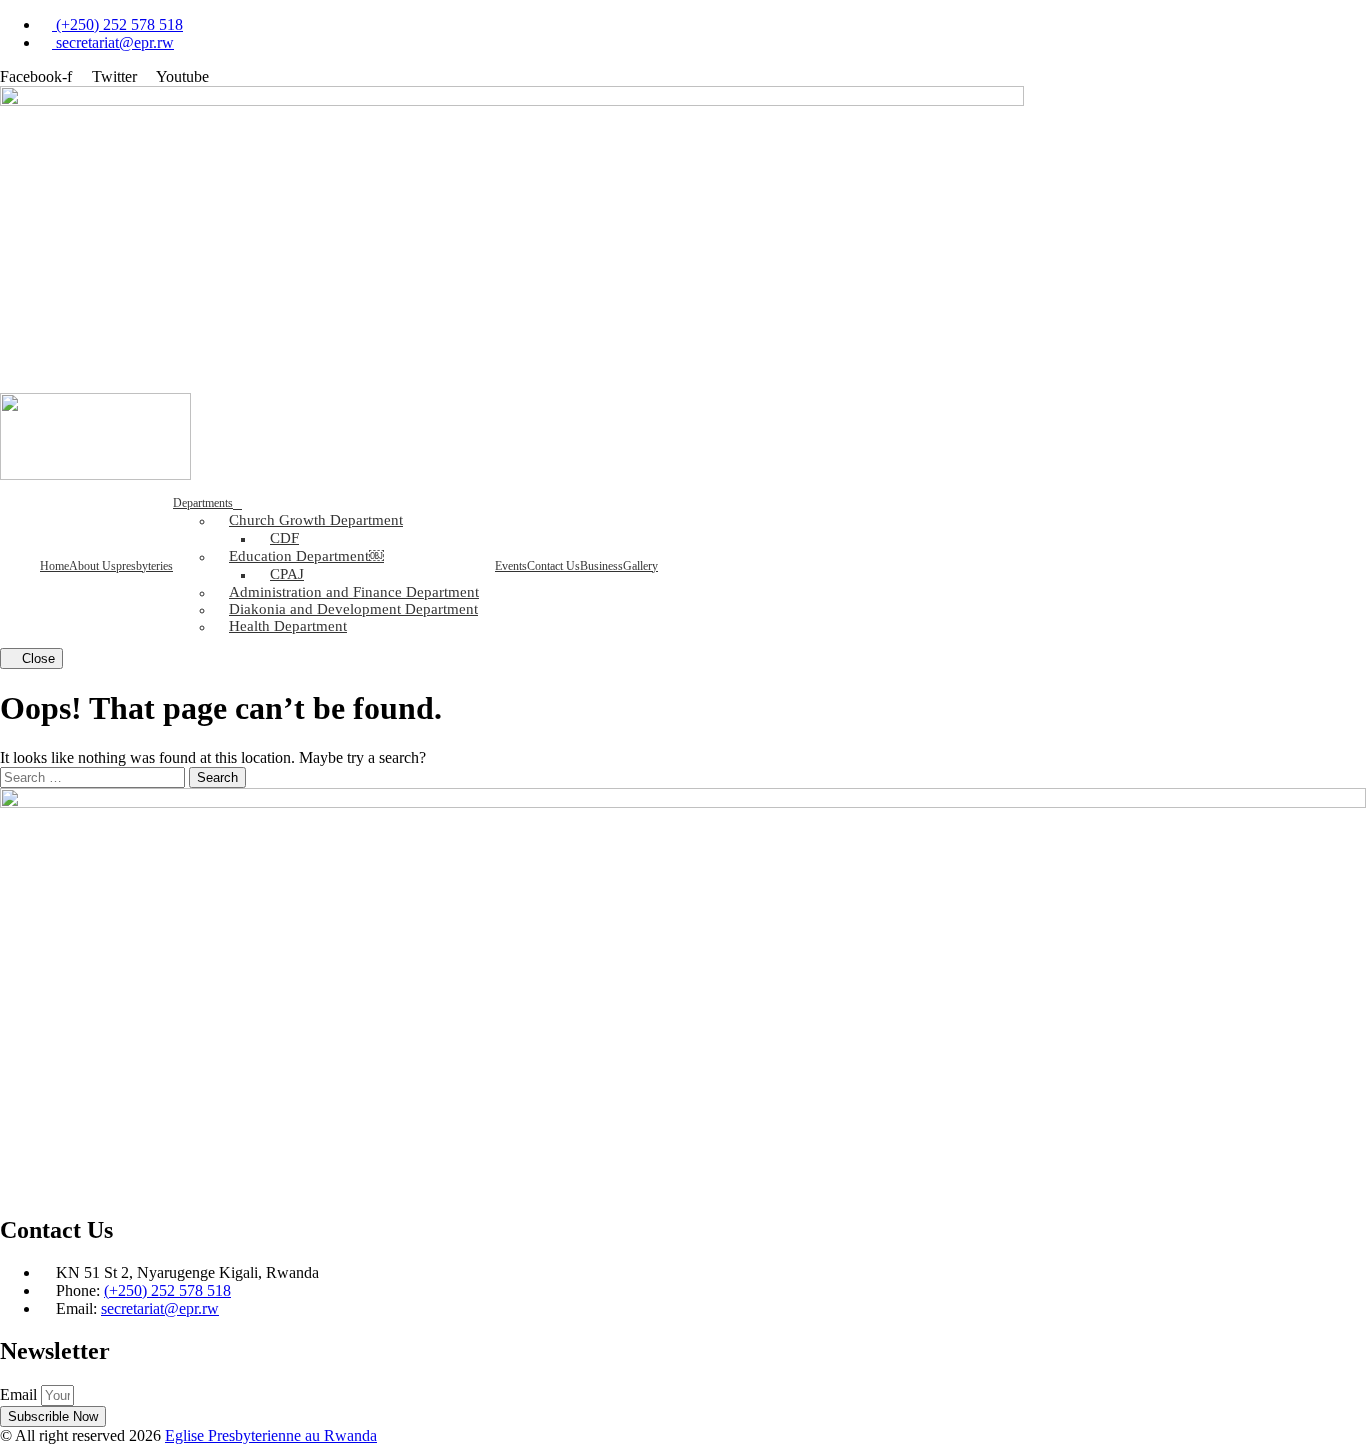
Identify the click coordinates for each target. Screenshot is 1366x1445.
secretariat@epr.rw (160, 1308)
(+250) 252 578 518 (167, 1290)
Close (36, 658)
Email (20, 1394)
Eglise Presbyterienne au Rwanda (271, 1435)
